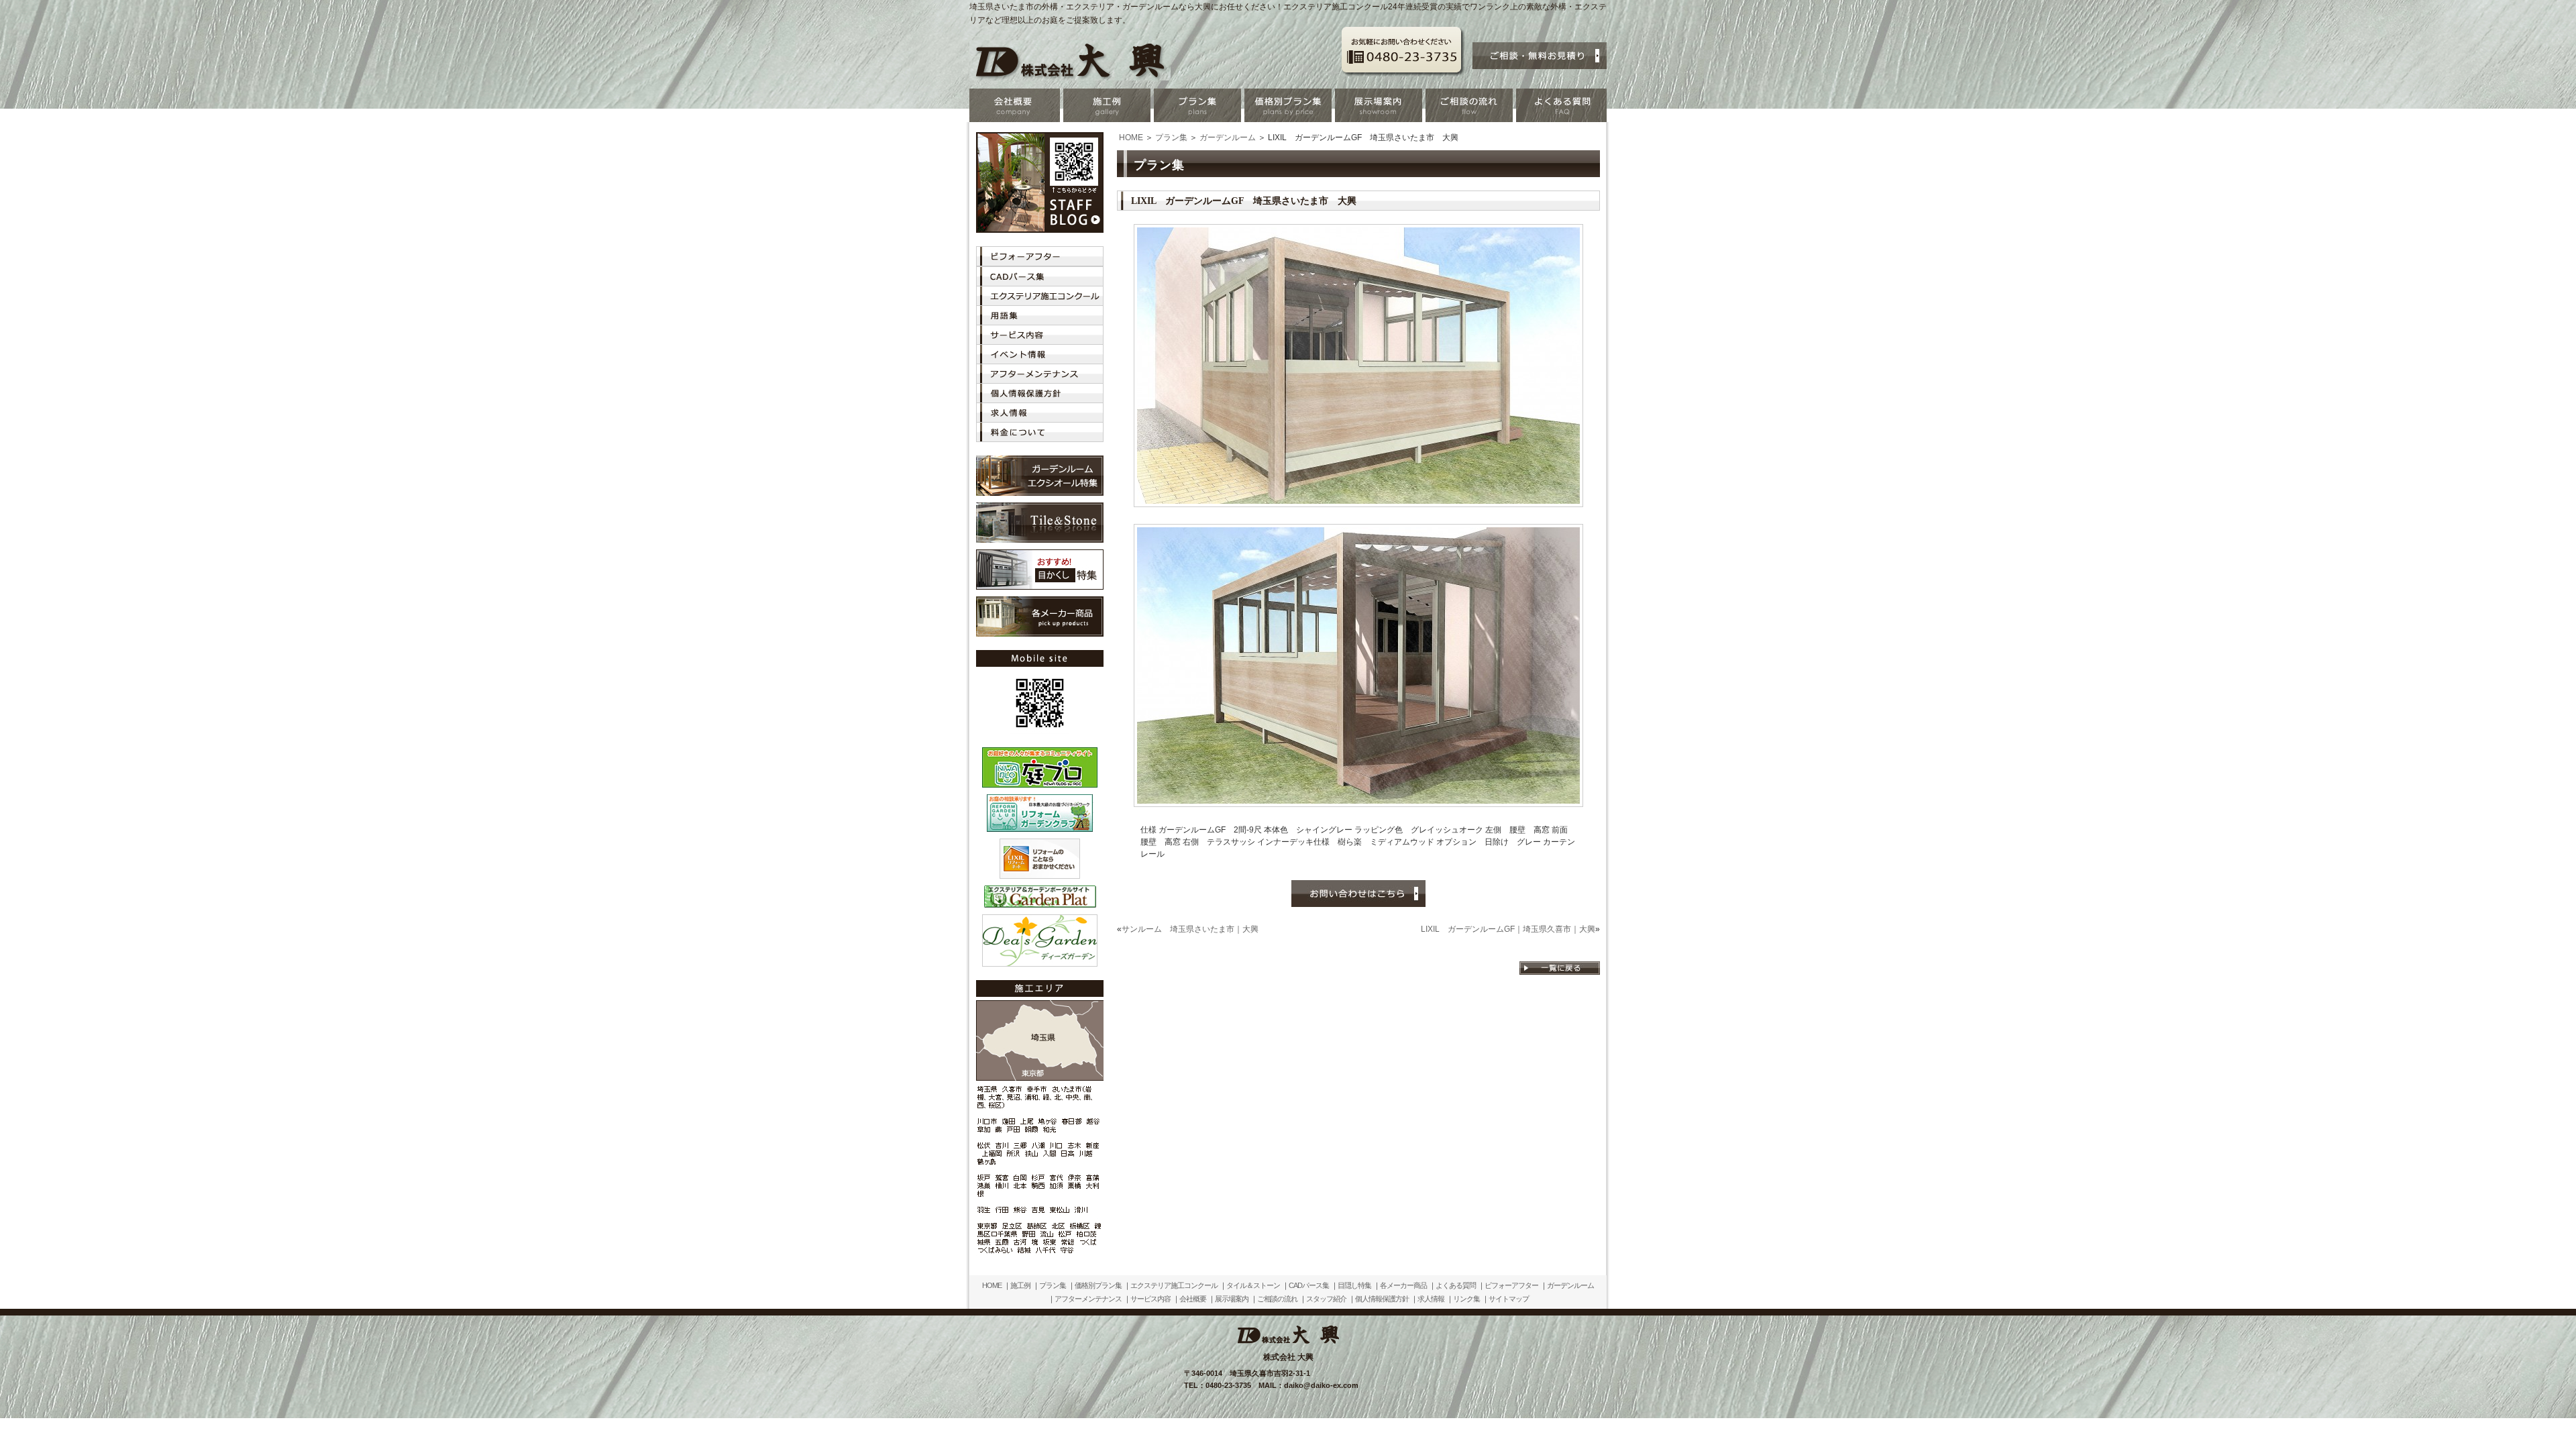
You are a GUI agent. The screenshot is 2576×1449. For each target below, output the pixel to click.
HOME (1131, 138)
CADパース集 (1309, 1285)
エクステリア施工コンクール (1174, 1285)
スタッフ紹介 (1326, 1299)
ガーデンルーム (1228, 138)
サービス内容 (1150, 1299)
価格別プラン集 (1098, 1285)
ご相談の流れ (1277, 1299)
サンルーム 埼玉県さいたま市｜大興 (1190, 929)
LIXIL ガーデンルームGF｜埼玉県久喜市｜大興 (1508, 929)
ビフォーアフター (1511, 1285)
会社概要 (1193, 1299)
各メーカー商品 (1403, 1285)
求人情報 (1431, 1299)
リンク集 (1466, 1299)
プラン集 (1171, 138)
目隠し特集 (1354, 1285)
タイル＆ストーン (1253, 1285)
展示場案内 (1232, 1299)
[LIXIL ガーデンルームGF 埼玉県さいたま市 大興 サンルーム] (1358, 502)
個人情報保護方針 (1382, 1299)
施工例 (1020, 1285)
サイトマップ (1509, 1299)
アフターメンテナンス (1088, 1299)
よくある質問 (1456, 1285)
